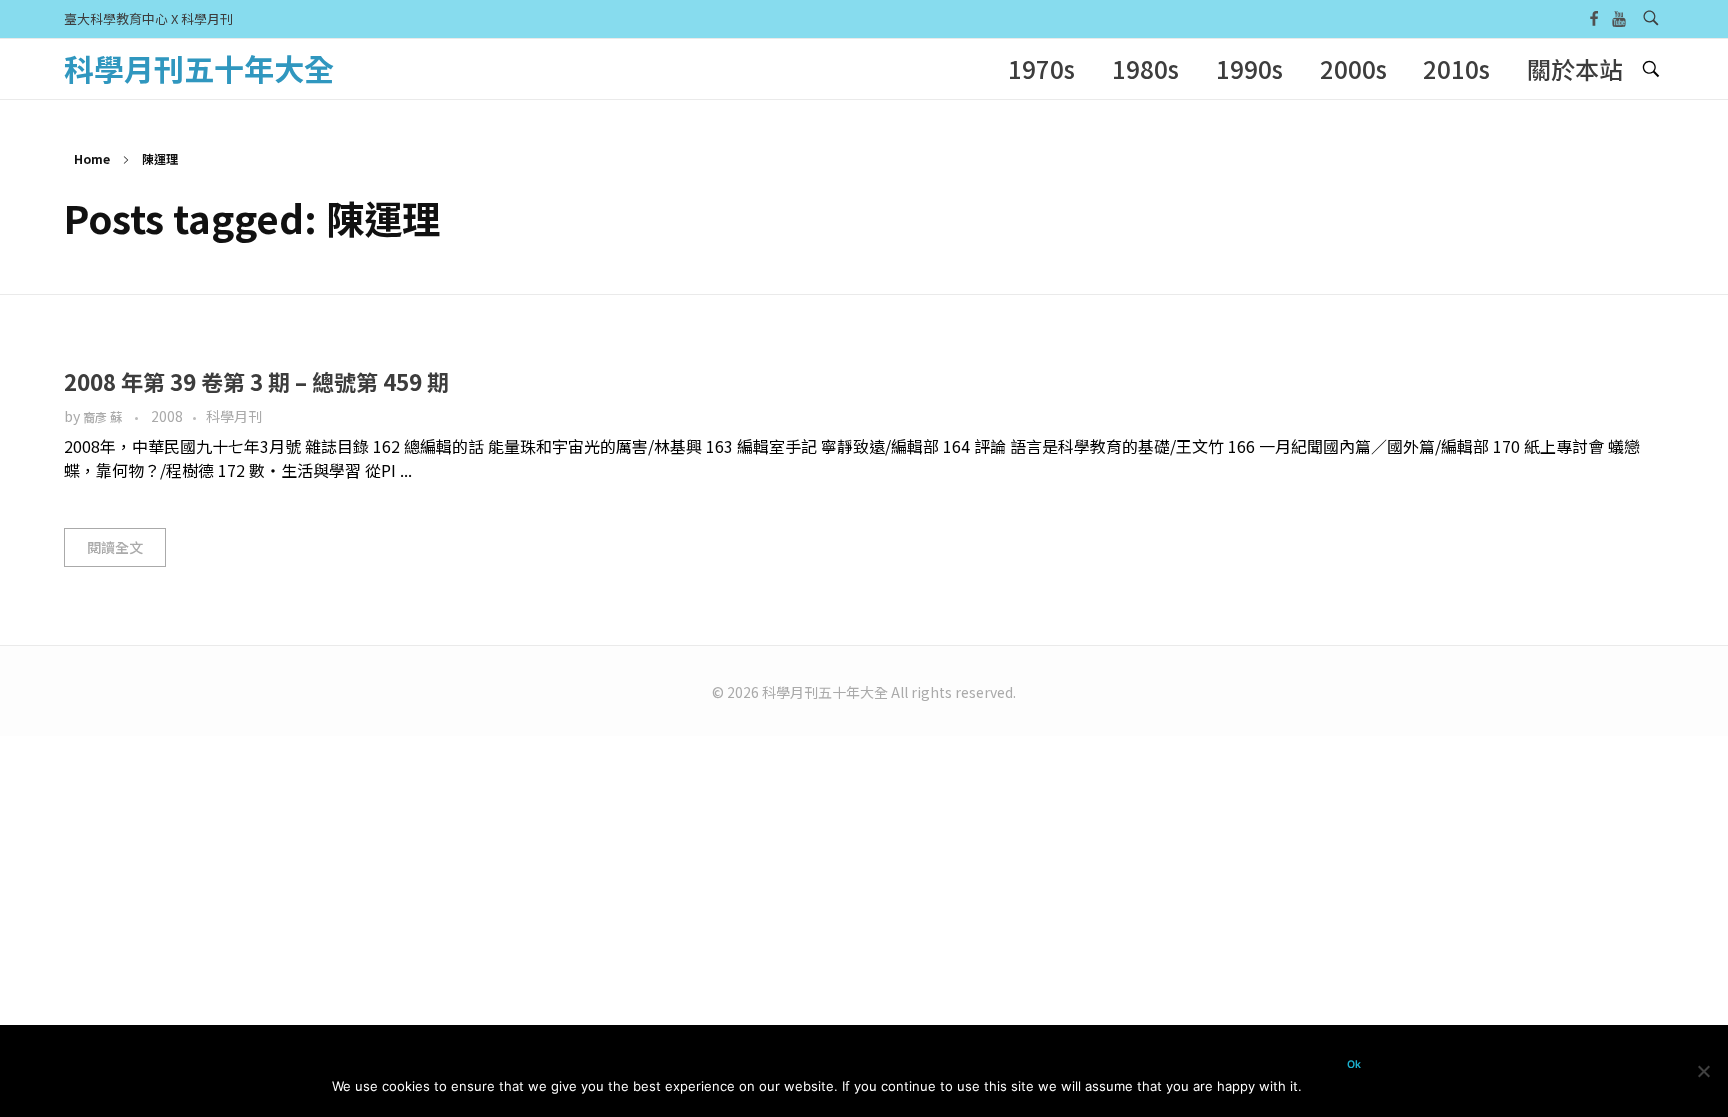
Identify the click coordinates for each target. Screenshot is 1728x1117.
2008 (167, 416)
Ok (1354, 1064)
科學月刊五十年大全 (199, 68)
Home (92, 158)
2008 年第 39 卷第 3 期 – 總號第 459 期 (256, 381)
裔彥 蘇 (104, 417)
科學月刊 (234, 416)
